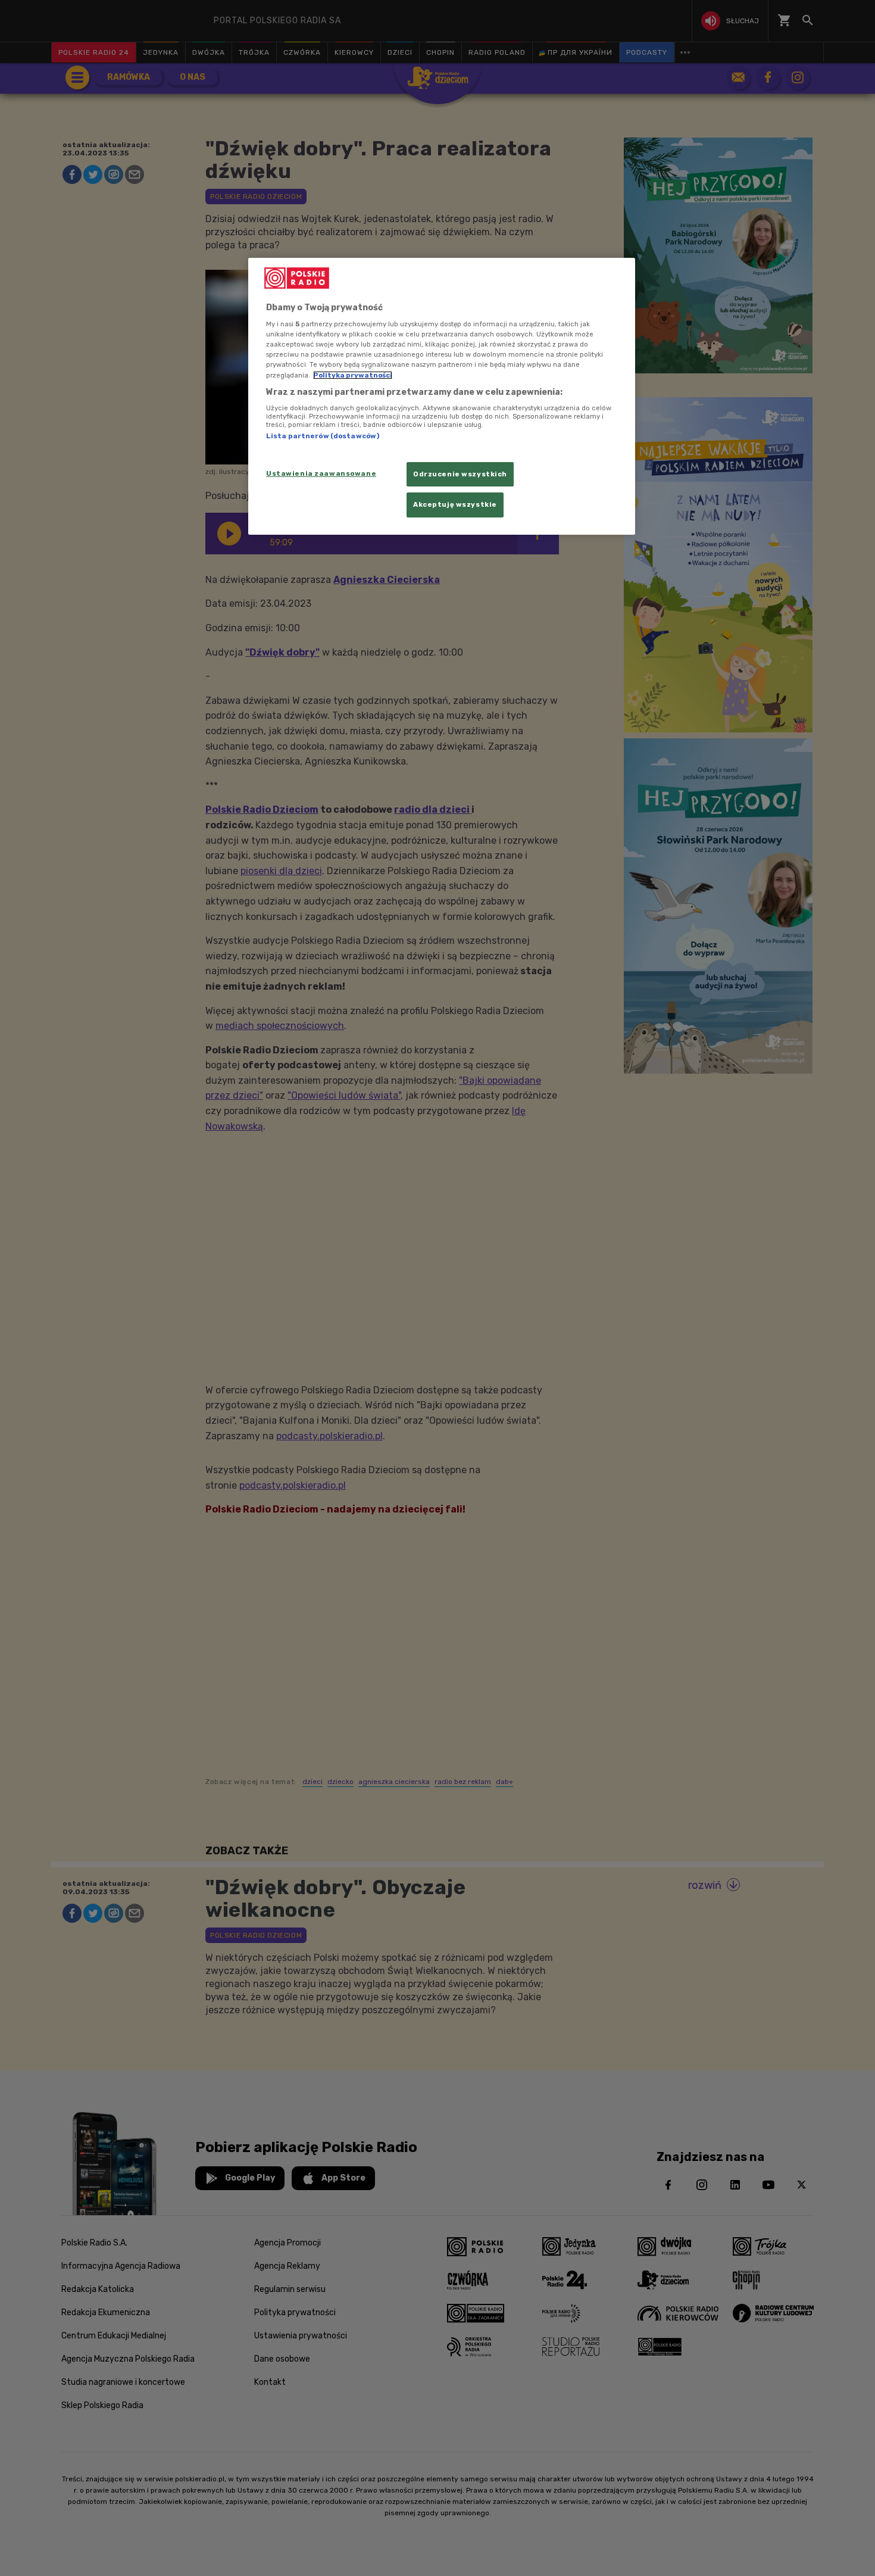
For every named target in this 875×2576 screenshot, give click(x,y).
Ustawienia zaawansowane (321, 473)
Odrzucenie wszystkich (460, 474)
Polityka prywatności (353, 375)
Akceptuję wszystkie (455, 504)
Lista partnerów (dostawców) (323, 436)
